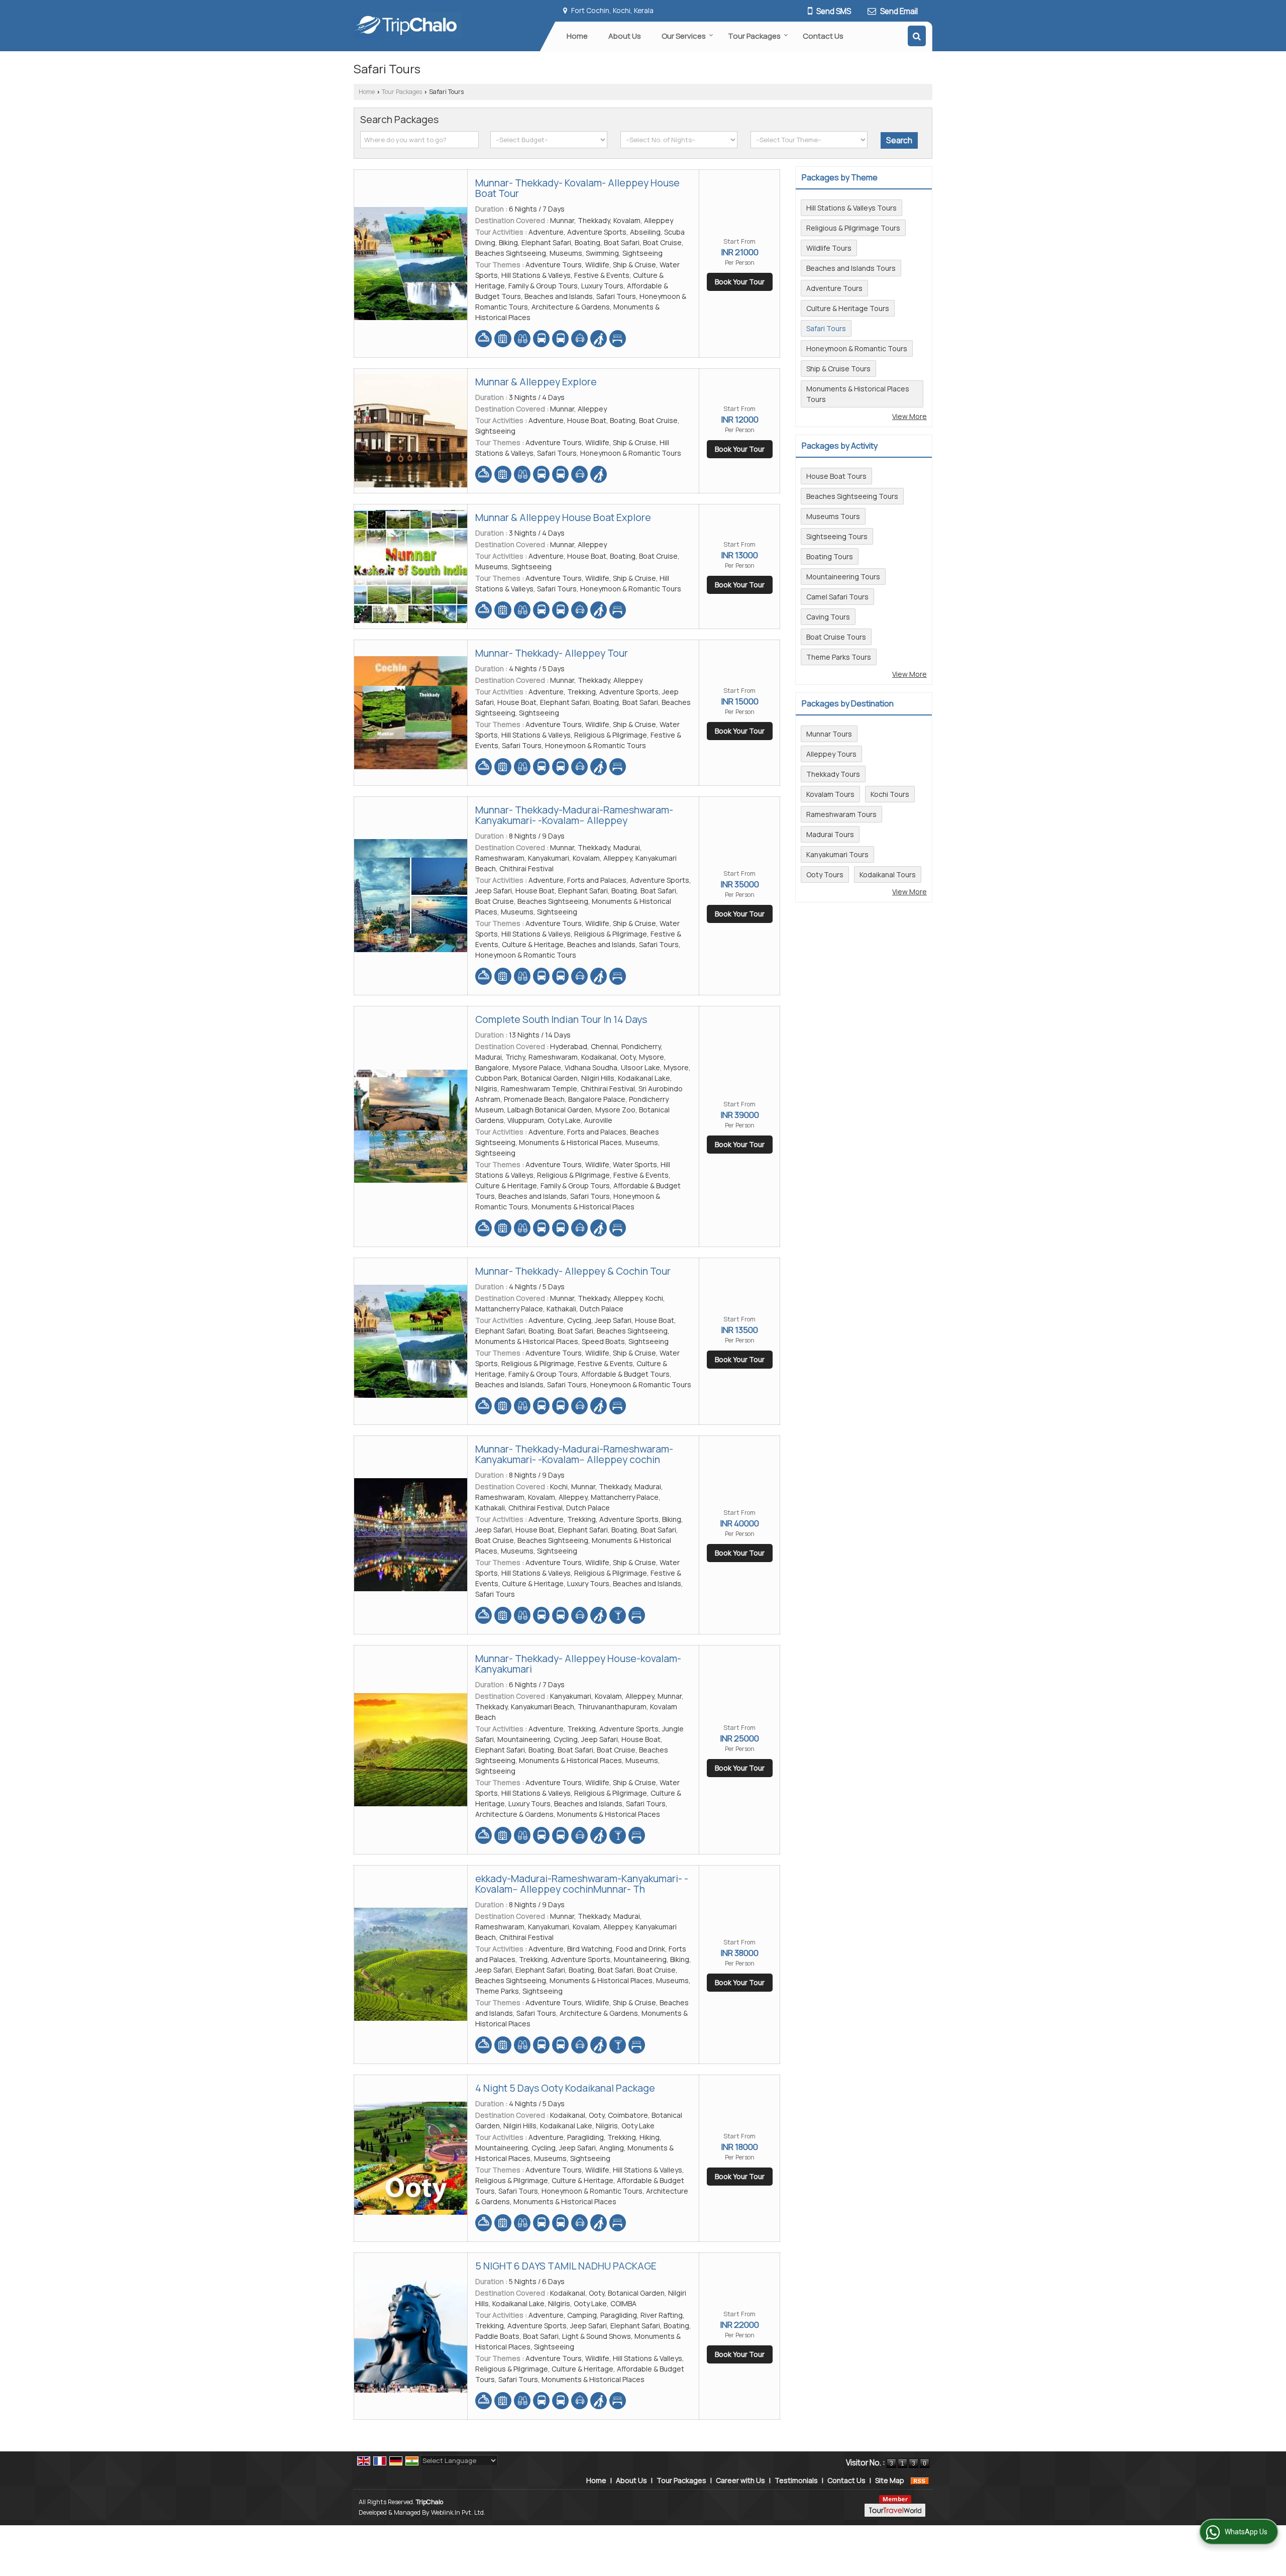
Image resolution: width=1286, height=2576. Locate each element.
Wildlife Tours (829, 248)
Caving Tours (828, 617)
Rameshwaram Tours (841, 814)
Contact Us (823, 36)
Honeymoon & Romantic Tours (857, 348)
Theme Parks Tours (839, 657)
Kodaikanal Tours (888, 874)
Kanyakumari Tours (837, 854)
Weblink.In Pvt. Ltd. (458, 2512)
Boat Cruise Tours (836, 637)
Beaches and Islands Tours (851, 268)
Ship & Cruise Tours (838, 369)
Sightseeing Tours (837, 536)
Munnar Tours (829, 734)
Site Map (890, 2480)
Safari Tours (826, 328)
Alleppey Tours (831, 754)
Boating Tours (830, 556)
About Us (625, 36)
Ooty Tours (825, 874)
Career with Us (740, 2480)
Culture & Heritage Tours (848, 308)
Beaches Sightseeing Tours (852, 496)
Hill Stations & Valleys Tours (851, 208)
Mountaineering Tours (843, 577)
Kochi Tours (890, 794)
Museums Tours (833, 516)
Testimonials (796, 2480)
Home (577, 36)
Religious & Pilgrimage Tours (853, 228)
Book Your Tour (740, 282)
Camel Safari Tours (837, 597)
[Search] (917, 36)
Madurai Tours (830, 834)
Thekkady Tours (833, 774)
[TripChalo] (408, 25)
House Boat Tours (836, 476)
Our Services (684, 36)
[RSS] (920, 2480)
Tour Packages (754, 36)
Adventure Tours (834, 288)
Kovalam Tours (830, 794)
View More (909, 416)
